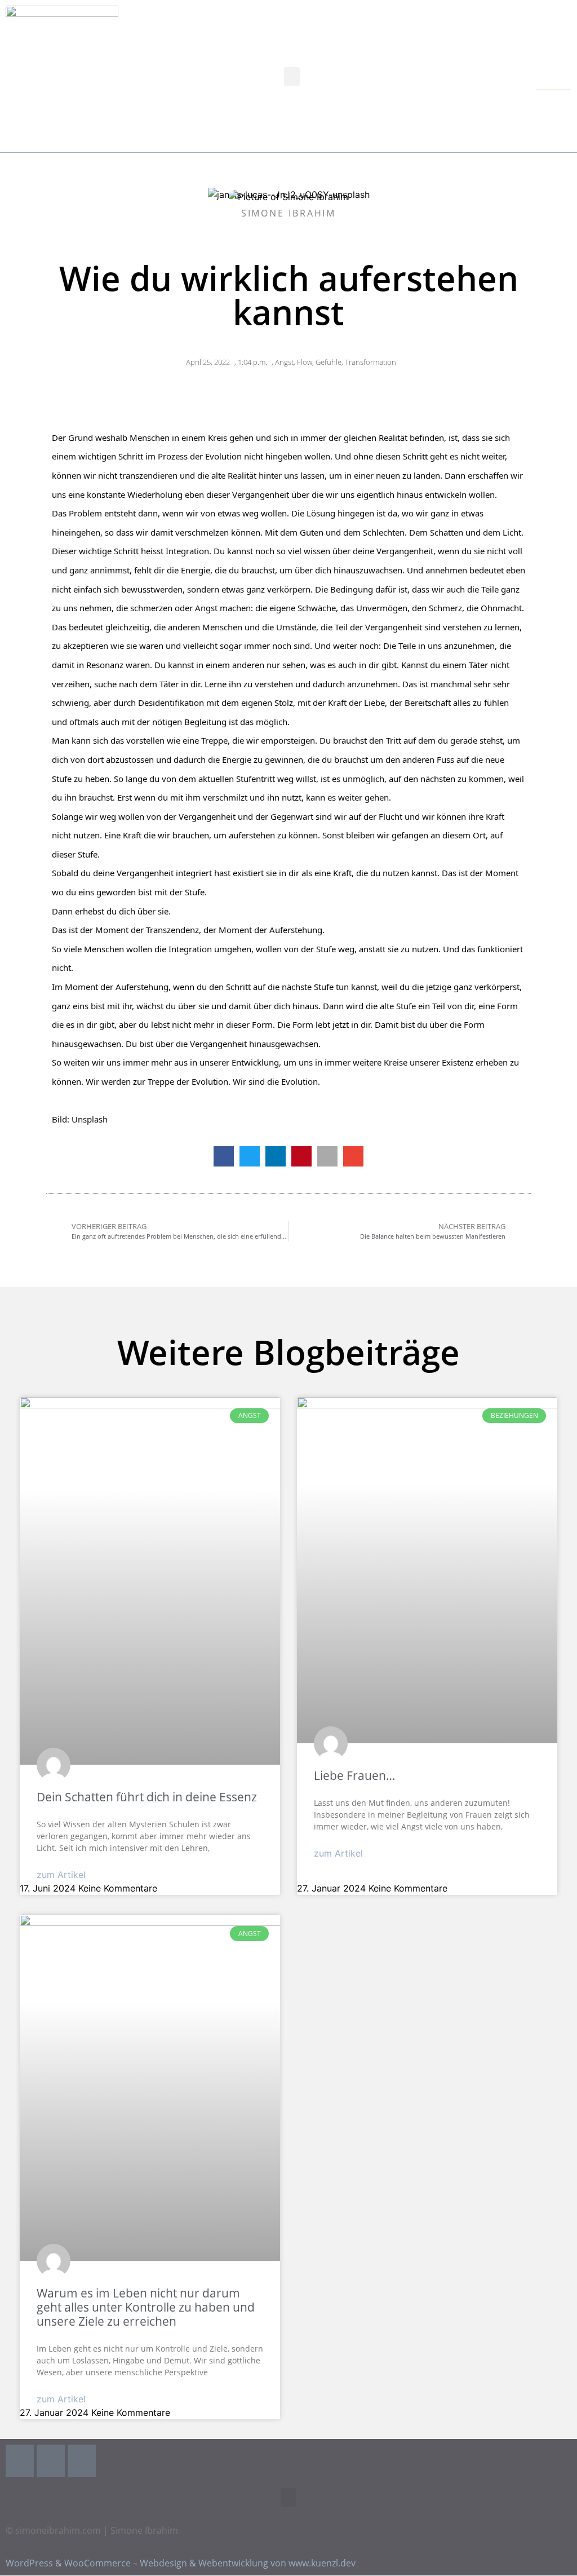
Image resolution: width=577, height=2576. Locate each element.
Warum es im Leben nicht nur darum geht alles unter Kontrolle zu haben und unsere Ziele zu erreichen (146, 2307)
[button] (292, 76)
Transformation (370, 362)
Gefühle (329, 362)
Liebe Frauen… (354, 1775)
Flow (305, 362)
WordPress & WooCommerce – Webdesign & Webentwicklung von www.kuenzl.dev (181, 2564)
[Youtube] (82, 2461)
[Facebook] (20, 2461)
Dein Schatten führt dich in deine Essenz (147, 1797)
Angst (284, 362)
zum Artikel (61, 1875)
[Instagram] (51, 2461)
